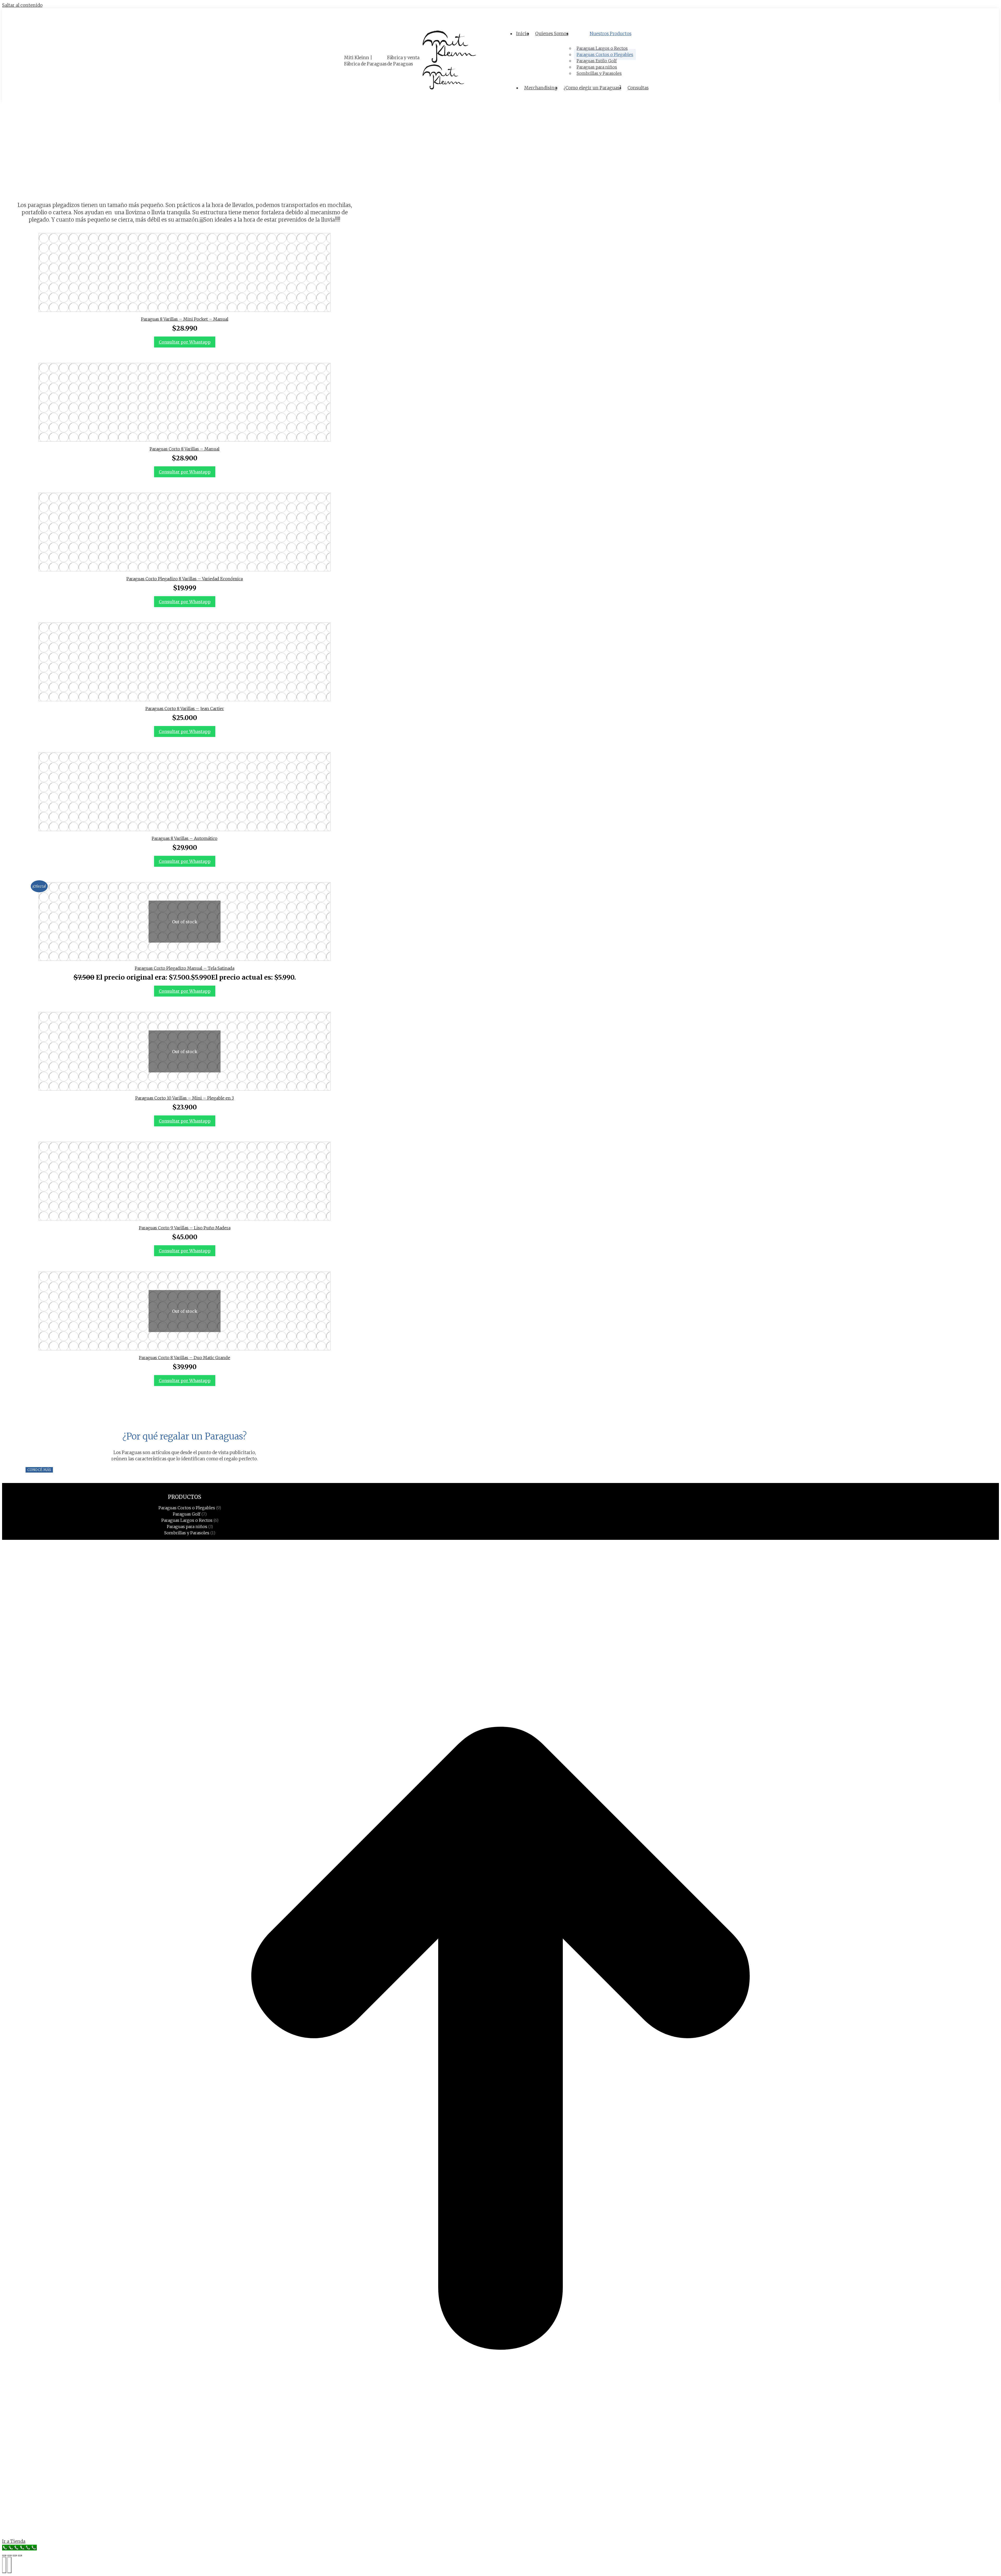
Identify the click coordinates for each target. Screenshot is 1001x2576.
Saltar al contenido (22, 5)
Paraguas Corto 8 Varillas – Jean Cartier (185, 709)
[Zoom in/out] (20, 2555)
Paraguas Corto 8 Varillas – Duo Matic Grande (185, 1358)
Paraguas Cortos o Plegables (187, 1508)
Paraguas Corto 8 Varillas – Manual (185, 449)
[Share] (9, 2555)
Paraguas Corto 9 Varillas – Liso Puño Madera (185, 1228)
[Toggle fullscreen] (15, 2555)
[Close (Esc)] (4, 2555)
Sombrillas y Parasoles (187, 1533)
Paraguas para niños (187, 1527)
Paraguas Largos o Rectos (187, 1520)
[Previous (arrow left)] (4, 2565)
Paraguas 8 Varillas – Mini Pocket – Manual (185, 319)
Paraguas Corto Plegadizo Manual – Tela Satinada (185, 968)
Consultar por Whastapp (185, 342)
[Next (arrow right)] (9, 2565)
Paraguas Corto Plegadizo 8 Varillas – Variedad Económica (185, 579)
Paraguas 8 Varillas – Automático (185, 838)
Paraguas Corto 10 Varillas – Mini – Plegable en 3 (185, 1098)
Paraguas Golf (187, 1514)
